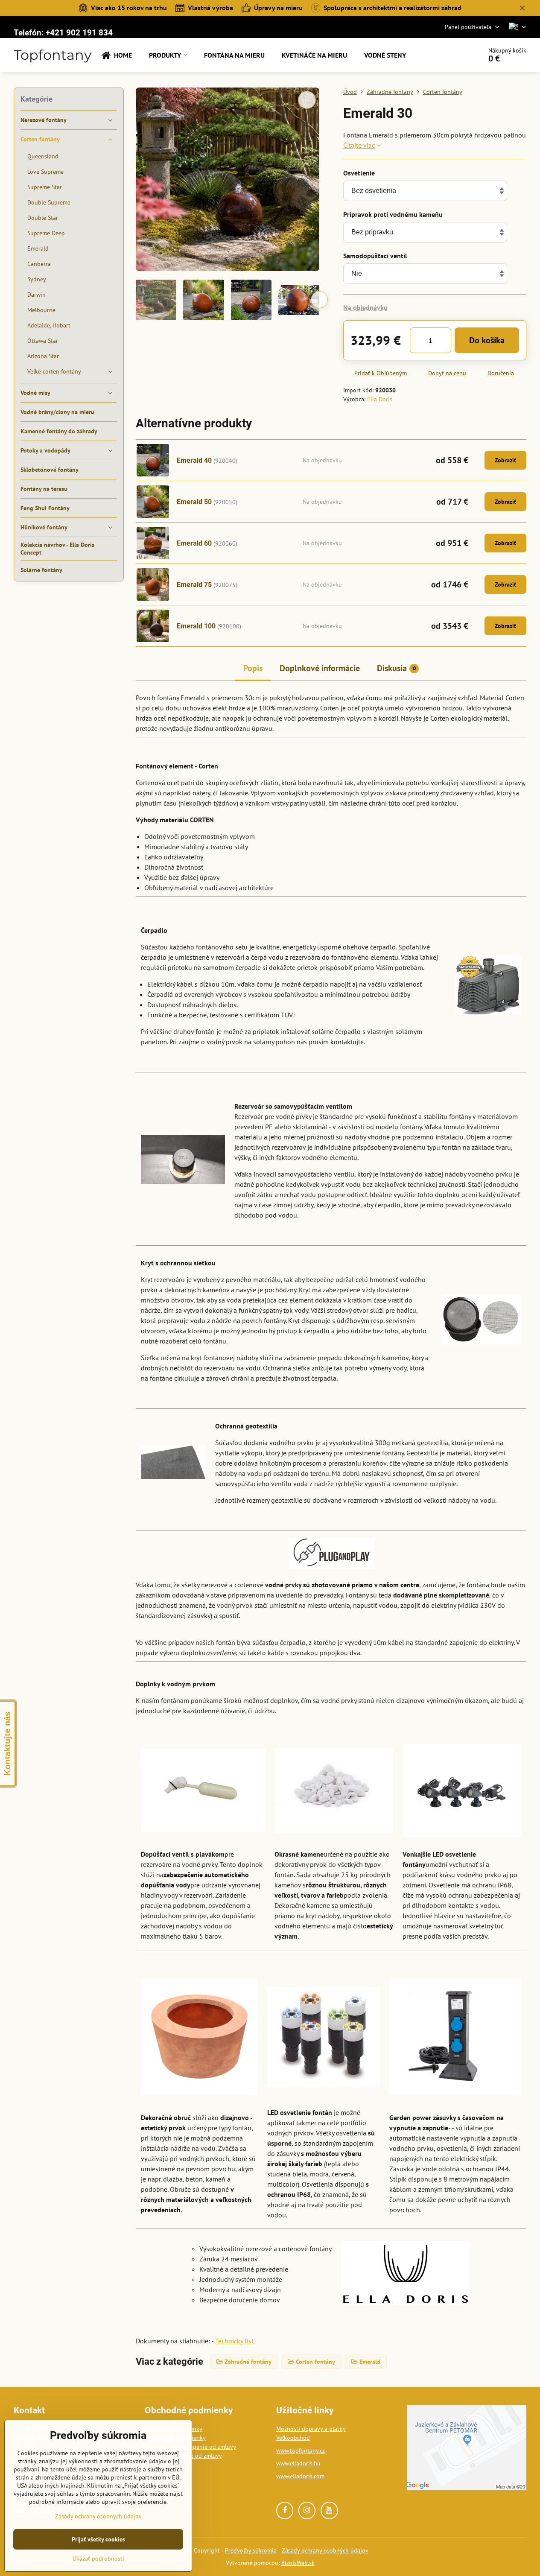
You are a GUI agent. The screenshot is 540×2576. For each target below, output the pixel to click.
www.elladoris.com (300, 2476)
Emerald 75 (194, 585)
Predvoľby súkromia (251, 2550)
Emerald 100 (196, 626)
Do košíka (487, 340)
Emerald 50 (194, 502)
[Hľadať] (451, 55)
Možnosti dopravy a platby (311, 2429)
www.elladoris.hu (298, 2463)
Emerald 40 (194, 460)
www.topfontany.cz (301, 2450)
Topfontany (53, 55)
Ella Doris (380, 399)
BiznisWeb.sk (298, 2563)
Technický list (234, 2341)
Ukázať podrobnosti (98, 2558)
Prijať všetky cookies (98, 2539)
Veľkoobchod (293, 2438)
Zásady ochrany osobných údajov (325, 2550)
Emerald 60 (194, 543)
